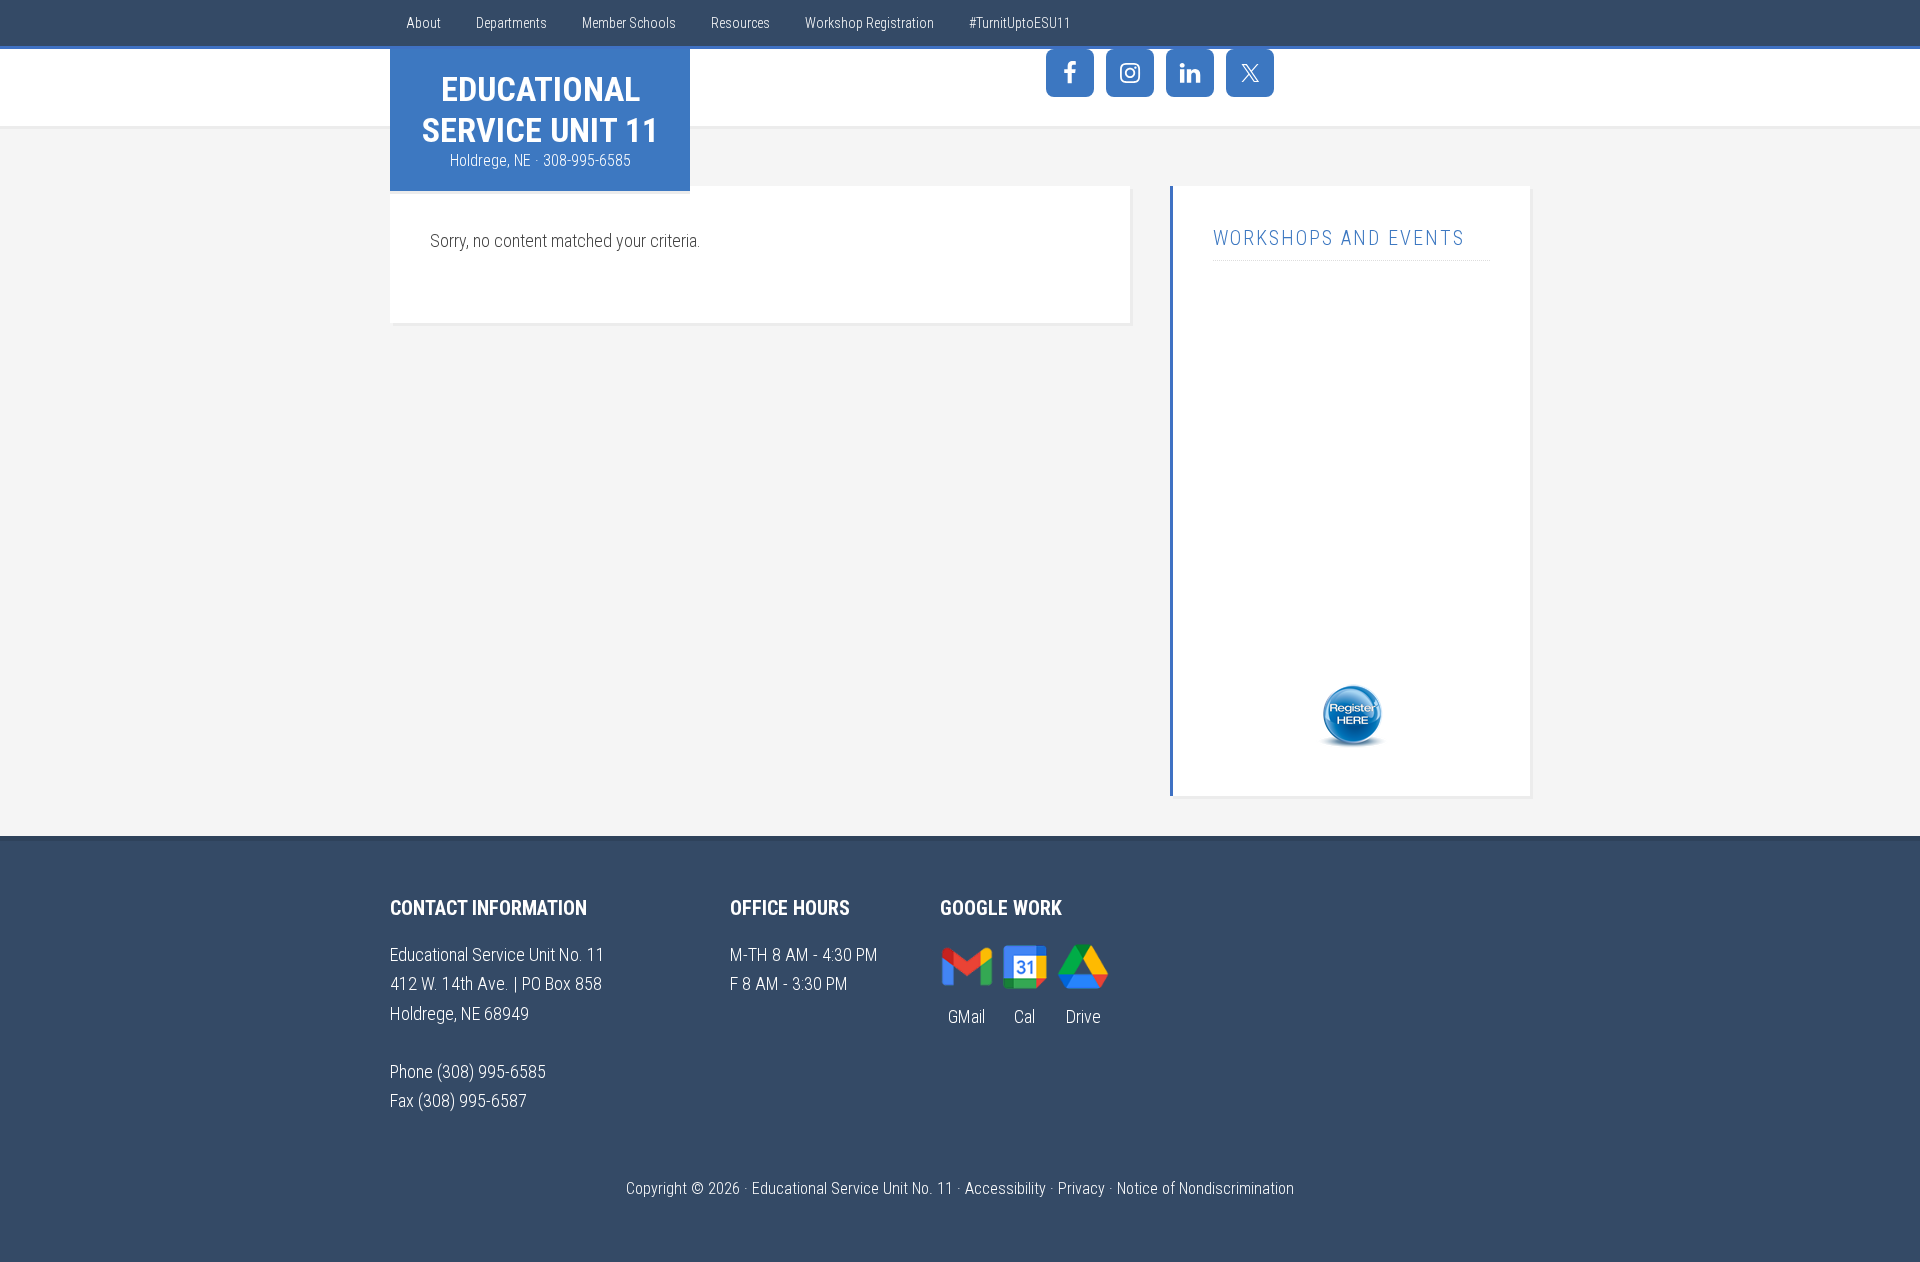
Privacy (1081, 1188)
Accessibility (1005, 1188)
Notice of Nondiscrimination (1205, 1188)
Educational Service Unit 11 (540, 109)
